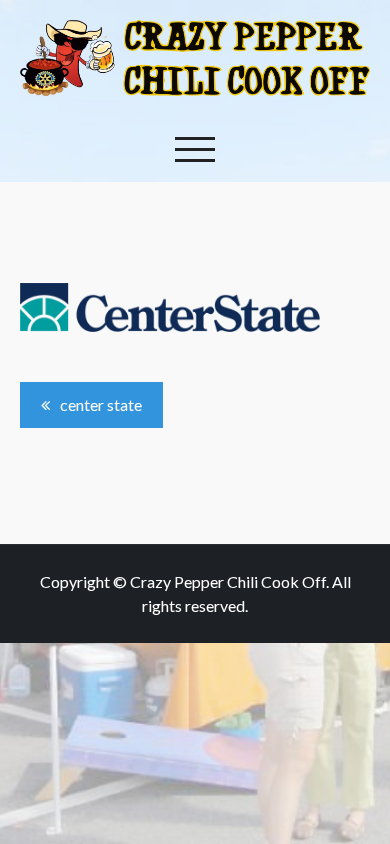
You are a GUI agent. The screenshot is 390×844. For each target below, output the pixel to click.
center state (101, 404)
